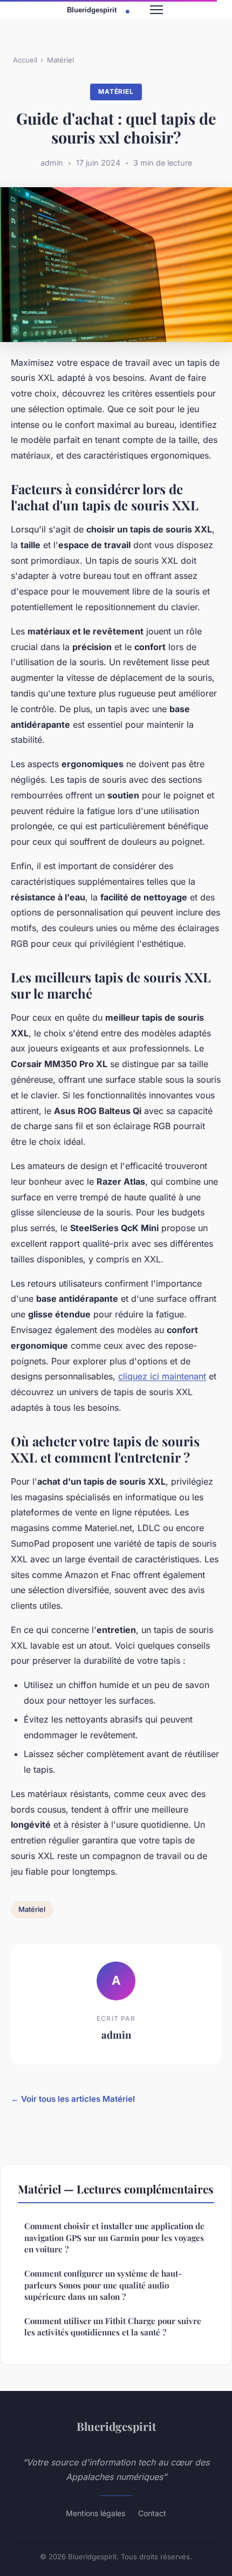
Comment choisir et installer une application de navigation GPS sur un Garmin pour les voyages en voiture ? (114, 2237)
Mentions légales (95, 2513)
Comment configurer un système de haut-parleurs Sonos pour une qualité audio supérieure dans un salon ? (103, 2285)
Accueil (25, 60)
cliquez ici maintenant (162, 1376)
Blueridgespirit (116, 2426)
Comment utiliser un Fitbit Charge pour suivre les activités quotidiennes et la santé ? (113, 2326)
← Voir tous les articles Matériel (73, 2099)
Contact (152, 2513)
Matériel (60, 60)
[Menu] (156, 10)
